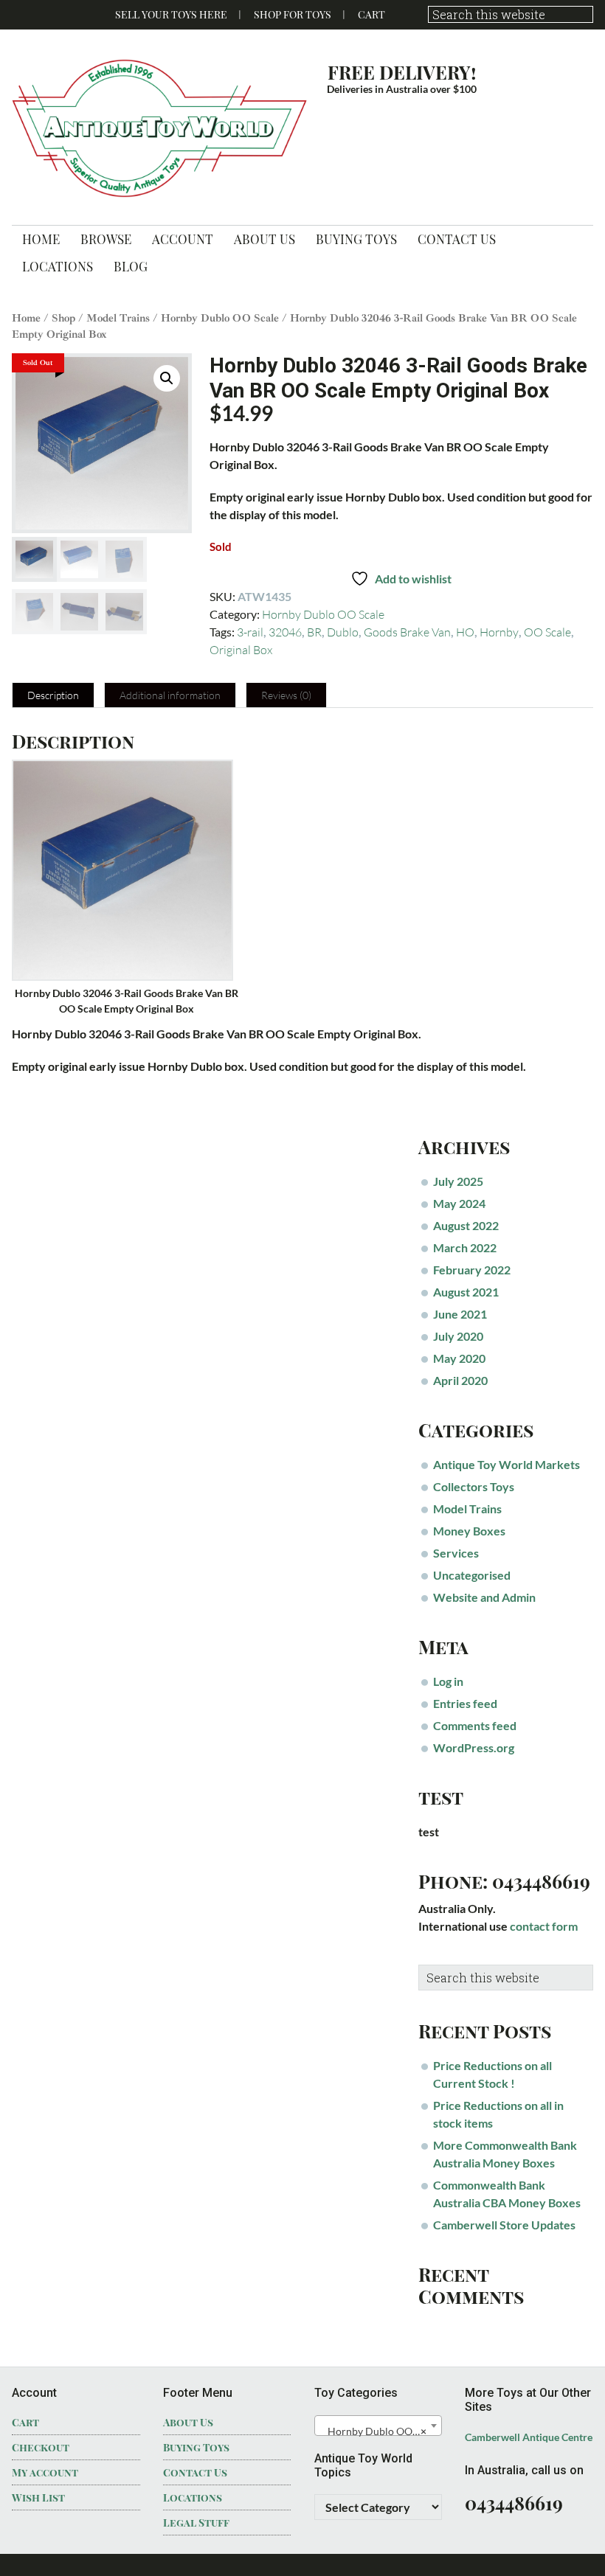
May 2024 (459, 1203)
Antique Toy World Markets (507, 1464)
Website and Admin (484, 1597)
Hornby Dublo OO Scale (220, 318)
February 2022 (472, 1270)
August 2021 (466, 1292)
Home (26, 318)
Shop (63, 318)
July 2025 (458, 1181)
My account (45, 2472)
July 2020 (458, 1336)
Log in (448, 1681)
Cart (371, 14)
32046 (285, 632)
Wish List (38, 2497)
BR (314, 632)
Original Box (241, 650)
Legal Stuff (196, 2523)
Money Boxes (469, 1531)
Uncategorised (472, 1575)
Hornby (499, 632)
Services (456, 1553)
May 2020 (459, 1358)
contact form (544, 1926)
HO (465, 632)
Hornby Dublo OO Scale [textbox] (380, 2431)
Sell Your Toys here (171, 14)
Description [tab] (53, 695)
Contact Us (195, 2472)
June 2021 (460, 1314)
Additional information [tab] (170, 695)
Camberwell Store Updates (504, 2225)
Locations (193, 2497)
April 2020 (460, 1380)
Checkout (41, 2447)
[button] (167, 378)
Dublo (343, 632)
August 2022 (466, 1225)
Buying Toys (196, 2447)
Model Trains (118, 318)
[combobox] (378, 2426)
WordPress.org (474, 1747)
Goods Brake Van (407, 632)
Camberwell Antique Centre (529, 2437)
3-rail (250, 632)
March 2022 (465, 1247)
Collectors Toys (474, 1486)
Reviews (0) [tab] (286, 695)
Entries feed (465, 1703)
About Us (188, 2422)
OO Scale (547, 632)
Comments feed (475, 1725)
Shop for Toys (293, 14)
